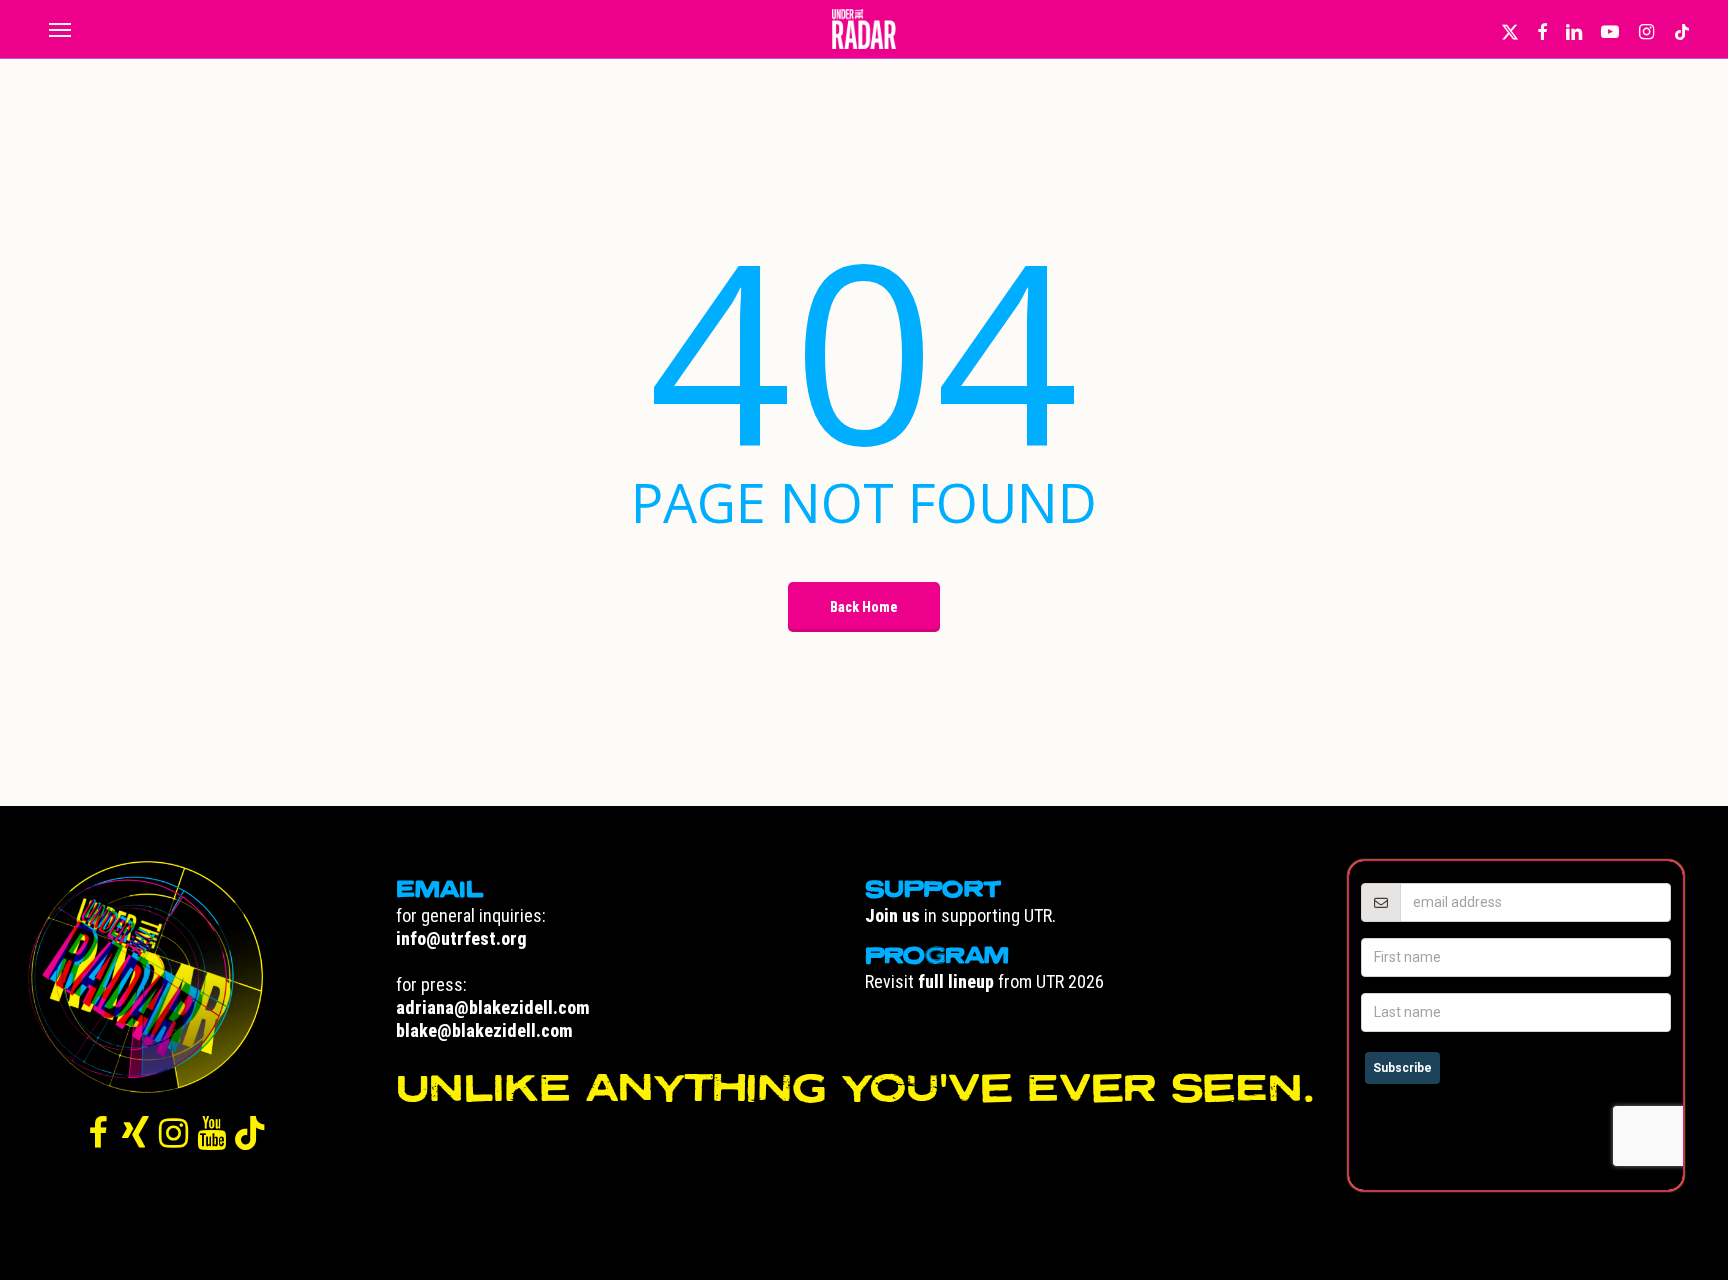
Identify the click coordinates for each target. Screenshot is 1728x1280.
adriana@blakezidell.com (493, 1007)
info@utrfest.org (461, 938)
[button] (59, 29)
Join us (892, 915)
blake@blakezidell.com (484, 1030)
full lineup (956, 981)
